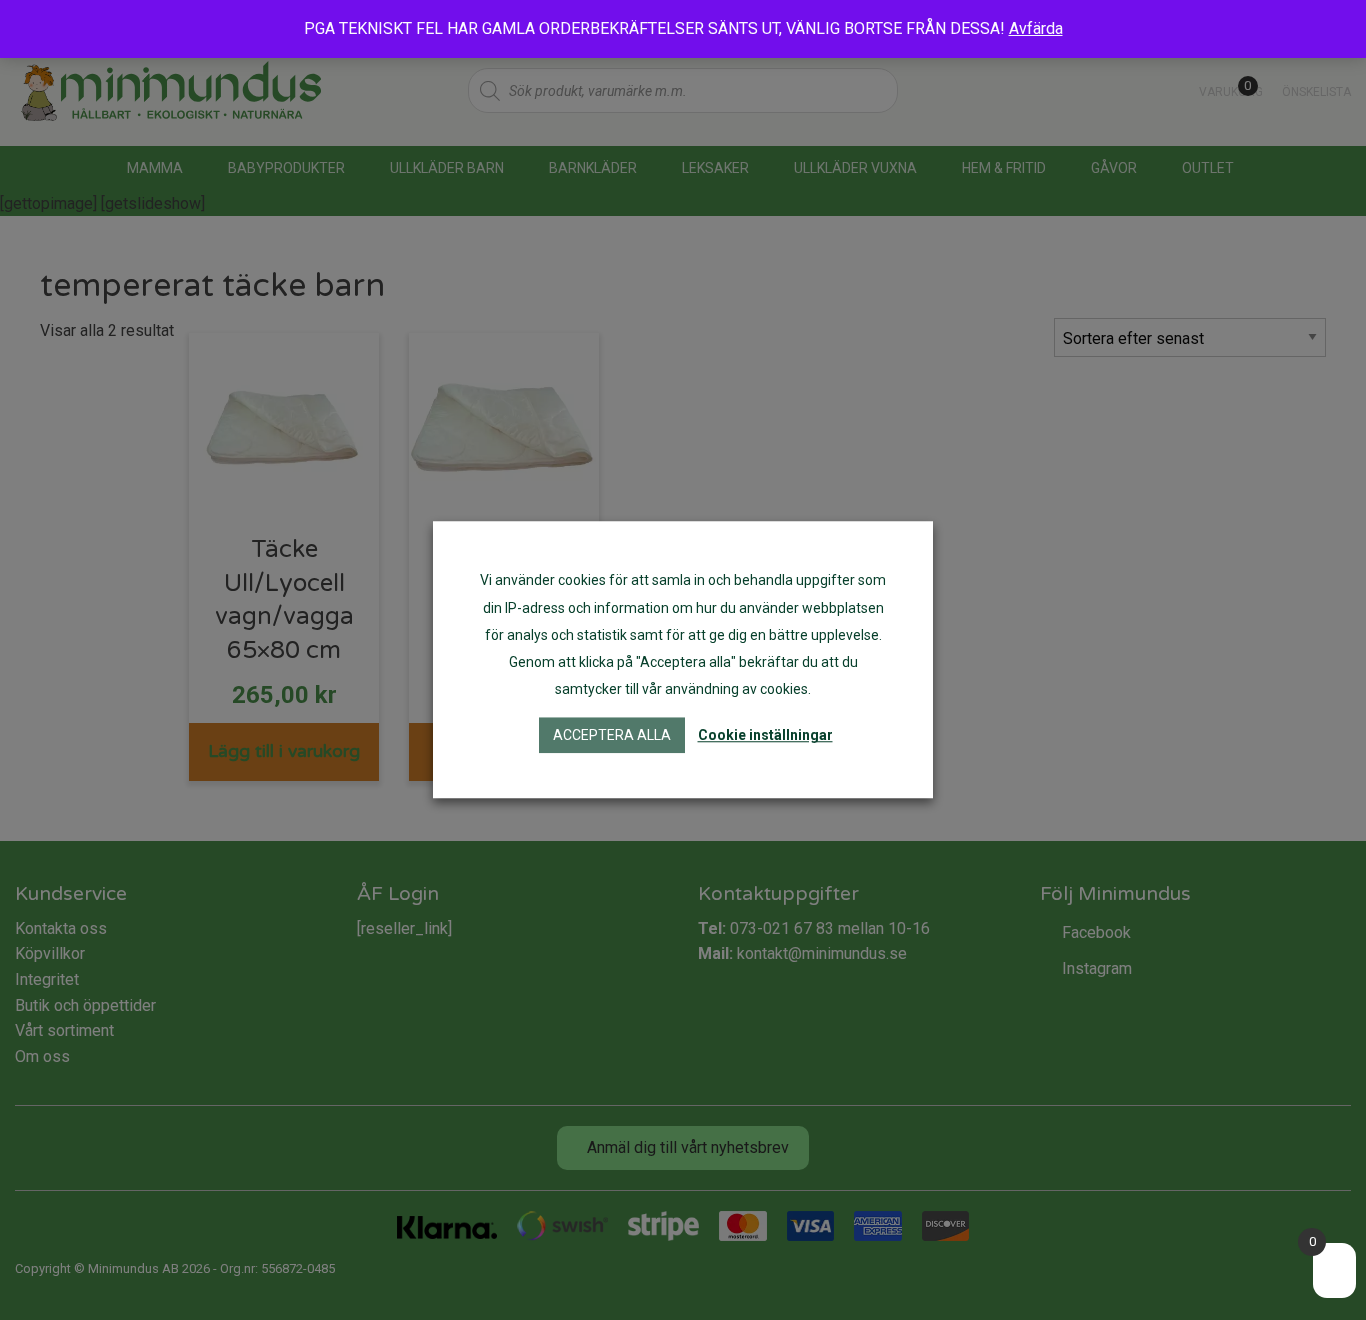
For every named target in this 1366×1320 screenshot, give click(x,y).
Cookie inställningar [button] (765, 736)
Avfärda (1036, 28)
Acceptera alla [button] (612, 736)
